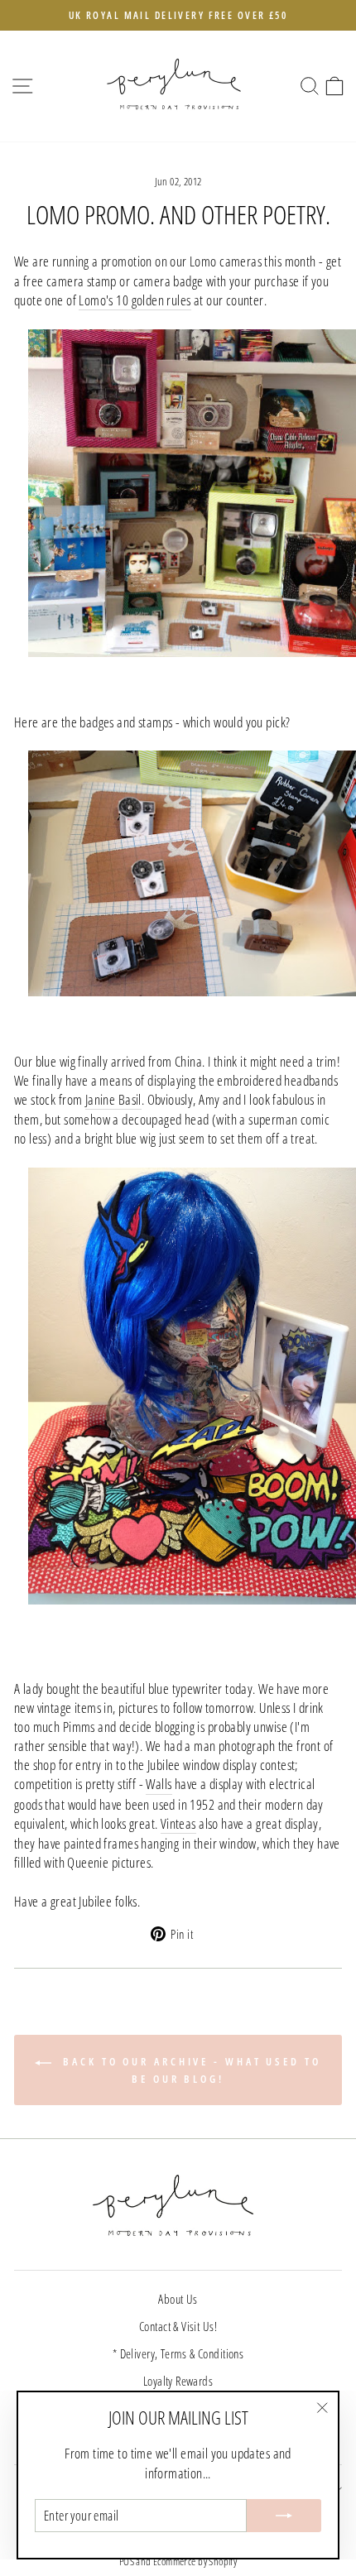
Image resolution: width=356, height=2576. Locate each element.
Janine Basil (113, 1099)
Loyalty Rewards (178, 2381)
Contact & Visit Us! (178, 2326)
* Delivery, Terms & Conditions (178, 2353)
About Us (178, 2299)
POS (127, 2562)
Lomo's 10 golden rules (135, 300)
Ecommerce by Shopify (195, 2562)
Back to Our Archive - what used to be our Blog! (190, 2070)
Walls (159, 1784)
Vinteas (178, 1823)
